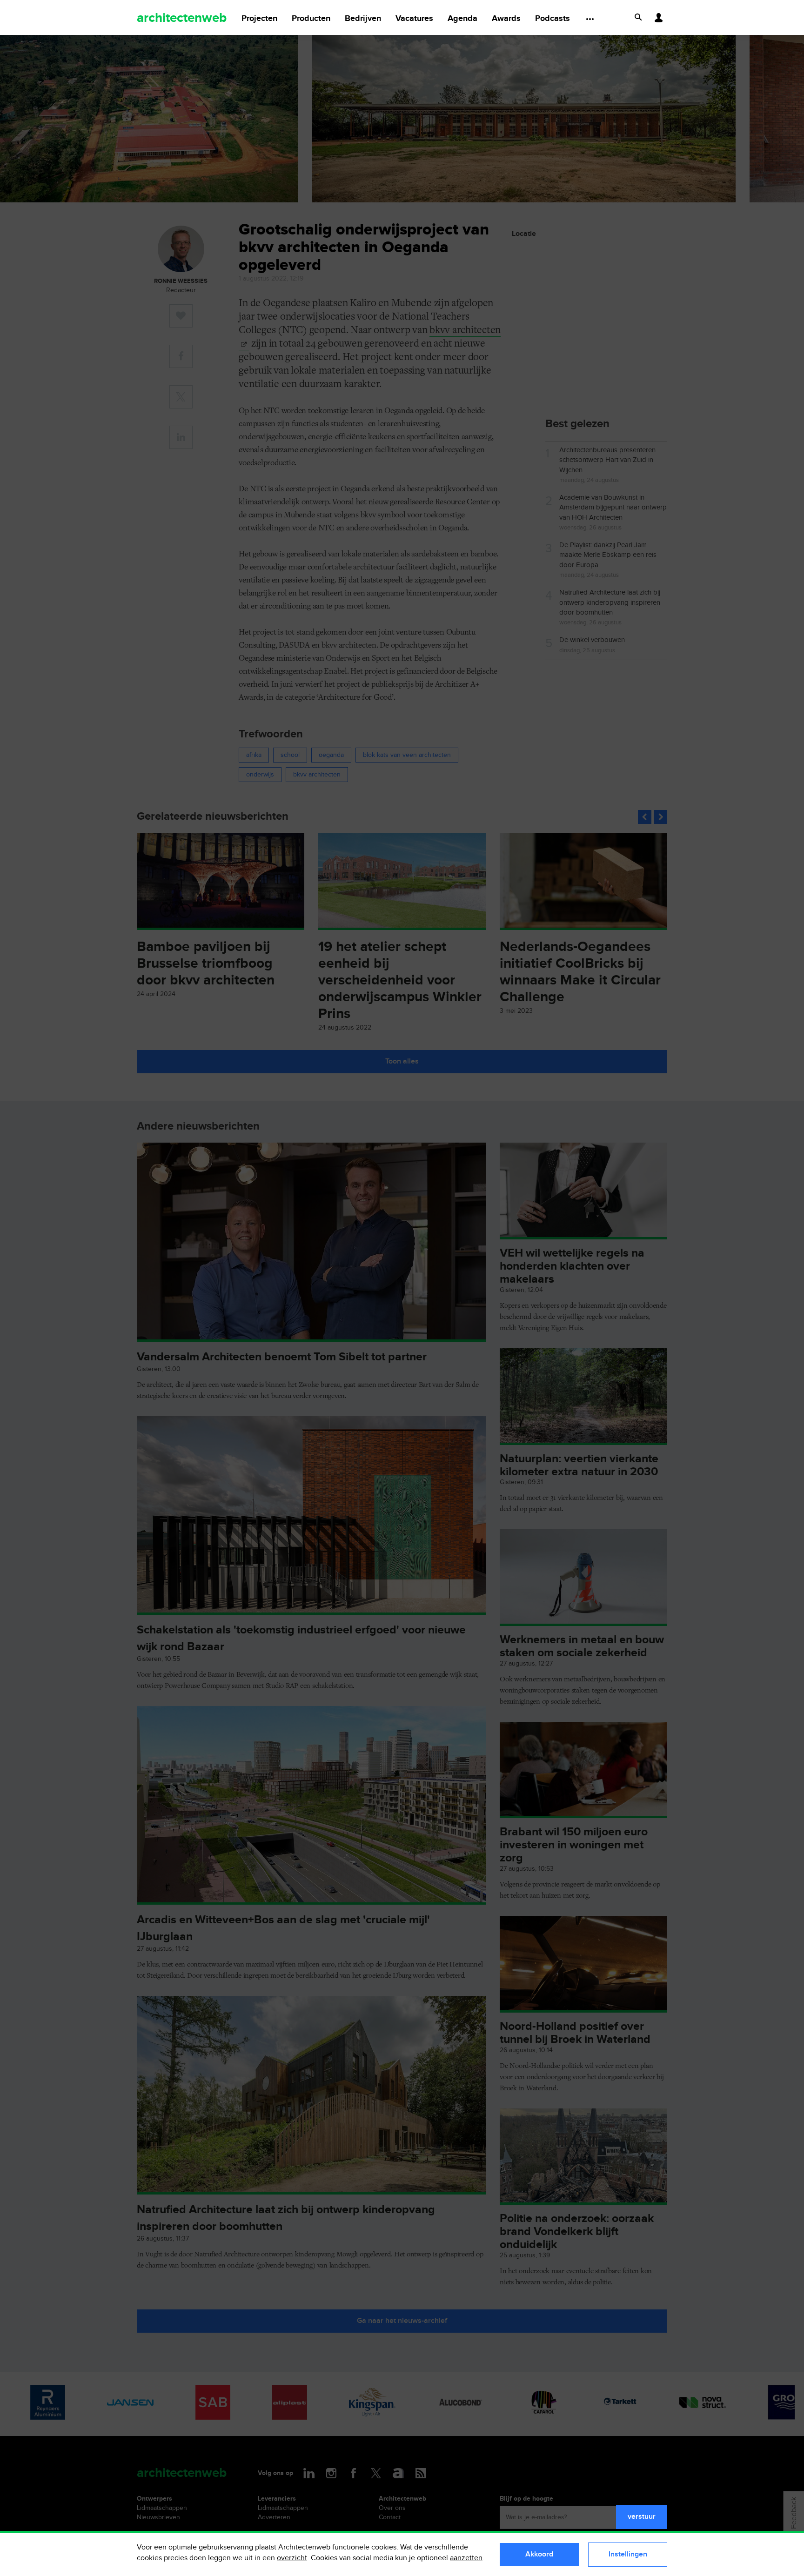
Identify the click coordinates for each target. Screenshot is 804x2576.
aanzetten (466, 2558)
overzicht (292, 2558)
